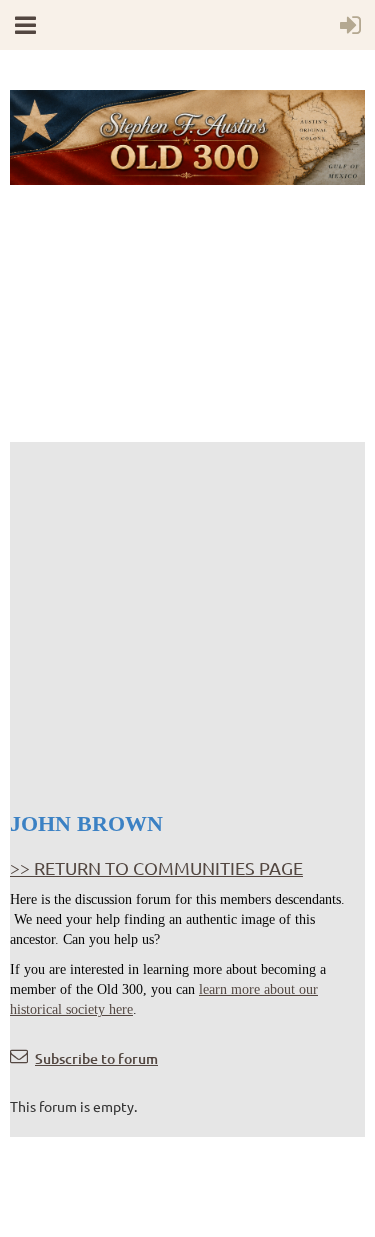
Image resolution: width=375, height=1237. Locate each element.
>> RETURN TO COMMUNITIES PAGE (156, 867)
